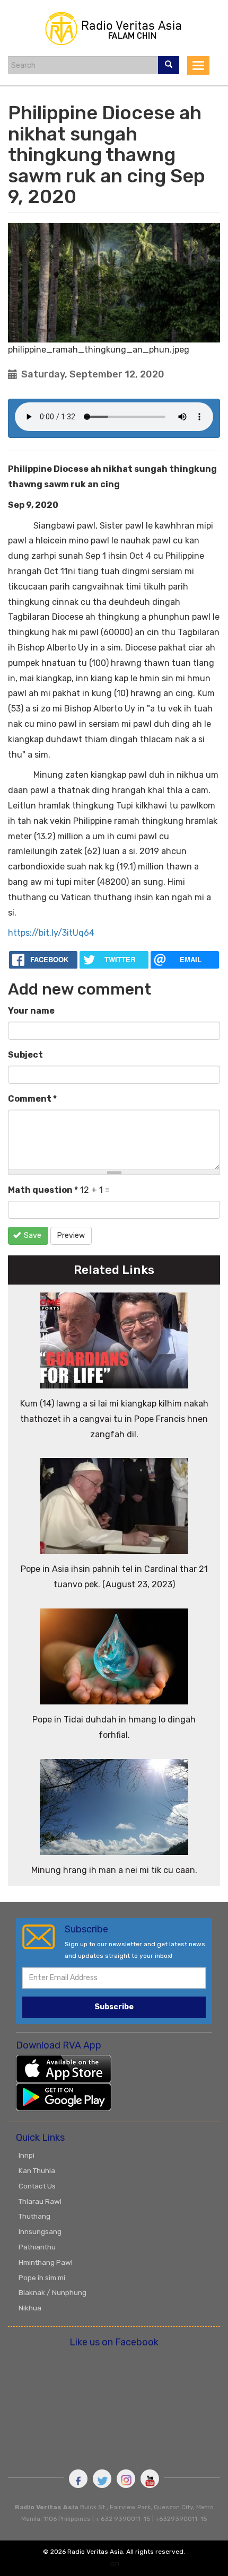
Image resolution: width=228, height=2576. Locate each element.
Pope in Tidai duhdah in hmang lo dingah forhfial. (114, 1727)
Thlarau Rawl (40, 2201)
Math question (43, 1190)
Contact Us (37, 2186)
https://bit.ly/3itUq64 (51, 933)
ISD (114, 2564)
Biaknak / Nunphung (52, 2292)
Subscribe (114, 2007)
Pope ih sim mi (42, 2278)
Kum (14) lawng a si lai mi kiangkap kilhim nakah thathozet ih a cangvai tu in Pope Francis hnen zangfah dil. (114, 1419)
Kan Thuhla (37, 2170)
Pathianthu (37, 2247)
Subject (25, 1055)
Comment (32, 1099)
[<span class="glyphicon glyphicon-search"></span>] (169, 65)
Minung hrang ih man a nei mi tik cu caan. (114, 1870)
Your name (31, 1011)
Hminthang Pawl (46, 2262)
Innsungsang (40, 2231)
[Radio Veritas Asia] (114, 27)
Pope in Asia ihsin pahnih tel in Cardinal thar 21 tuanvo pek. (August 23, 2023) (114, 1577)
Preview (71, 1236)
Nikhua (30, 2308)
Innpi (27, 2155)
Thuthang (34, 2216)
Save (32, 1236)
